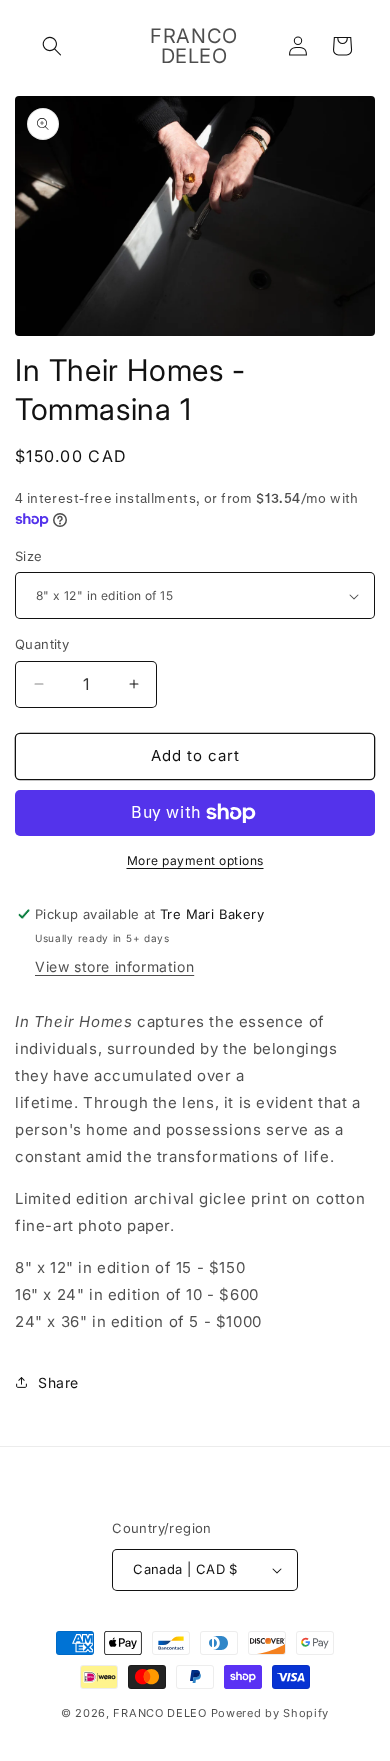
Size (29, 556)
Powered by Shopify (270, 1713)
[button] (52, 46)
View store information (114, 966)
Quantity (42, 644)
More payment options (195, 860)
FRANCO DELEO (159, 1713)
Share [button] (58, 1382)
